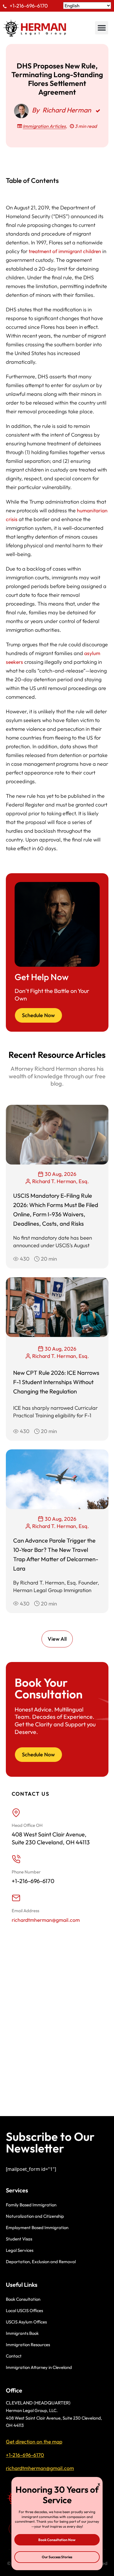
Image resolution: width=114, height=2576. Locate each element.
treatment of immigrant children (65, 251)
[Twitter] (37, 2529)
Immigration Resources (28, 2345)
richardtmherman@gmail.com (46, 1920)
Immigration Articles (44, 126)
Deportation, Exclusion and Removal (41, 2262)
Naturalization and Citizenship (35, 2216)
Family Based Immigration (31, 2205)
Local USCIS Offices (24, 2311)
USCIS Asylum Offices (26, 2322)
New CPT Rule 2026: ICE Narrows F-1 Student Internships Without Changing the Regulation (56, 1382)
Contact (14, 2356)
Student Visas (19, 2239)
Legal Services (20, 2250)
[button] (102, 28)
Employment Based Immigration (37, 2227)
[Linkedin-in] (57, 2529)
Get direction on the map (34, 2442)
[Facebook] (16, 2529)
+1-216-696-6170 (29, 6)
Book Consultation (23, 2299)
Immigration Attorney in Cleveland (39, 2367)
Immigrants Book (22, 2333)
